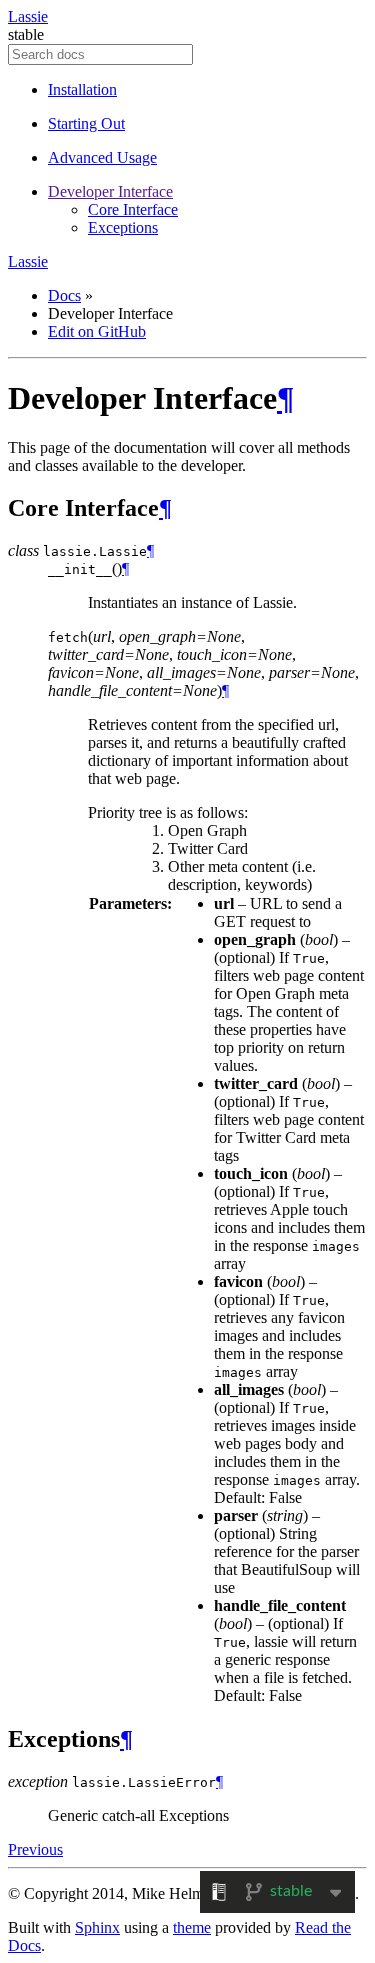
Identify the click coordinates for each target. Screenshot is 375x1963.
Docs (64, 295)
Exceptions (123, 227)
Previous (35, 1849)
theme (192, 1927)
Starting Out (86, 123)
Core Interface (133, 209)
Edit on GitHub (97, 331)
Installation (82, 89)
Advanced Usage (102, 157)
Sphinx (97, 1927)
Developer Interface (110, 191)
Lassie (28, 16)
